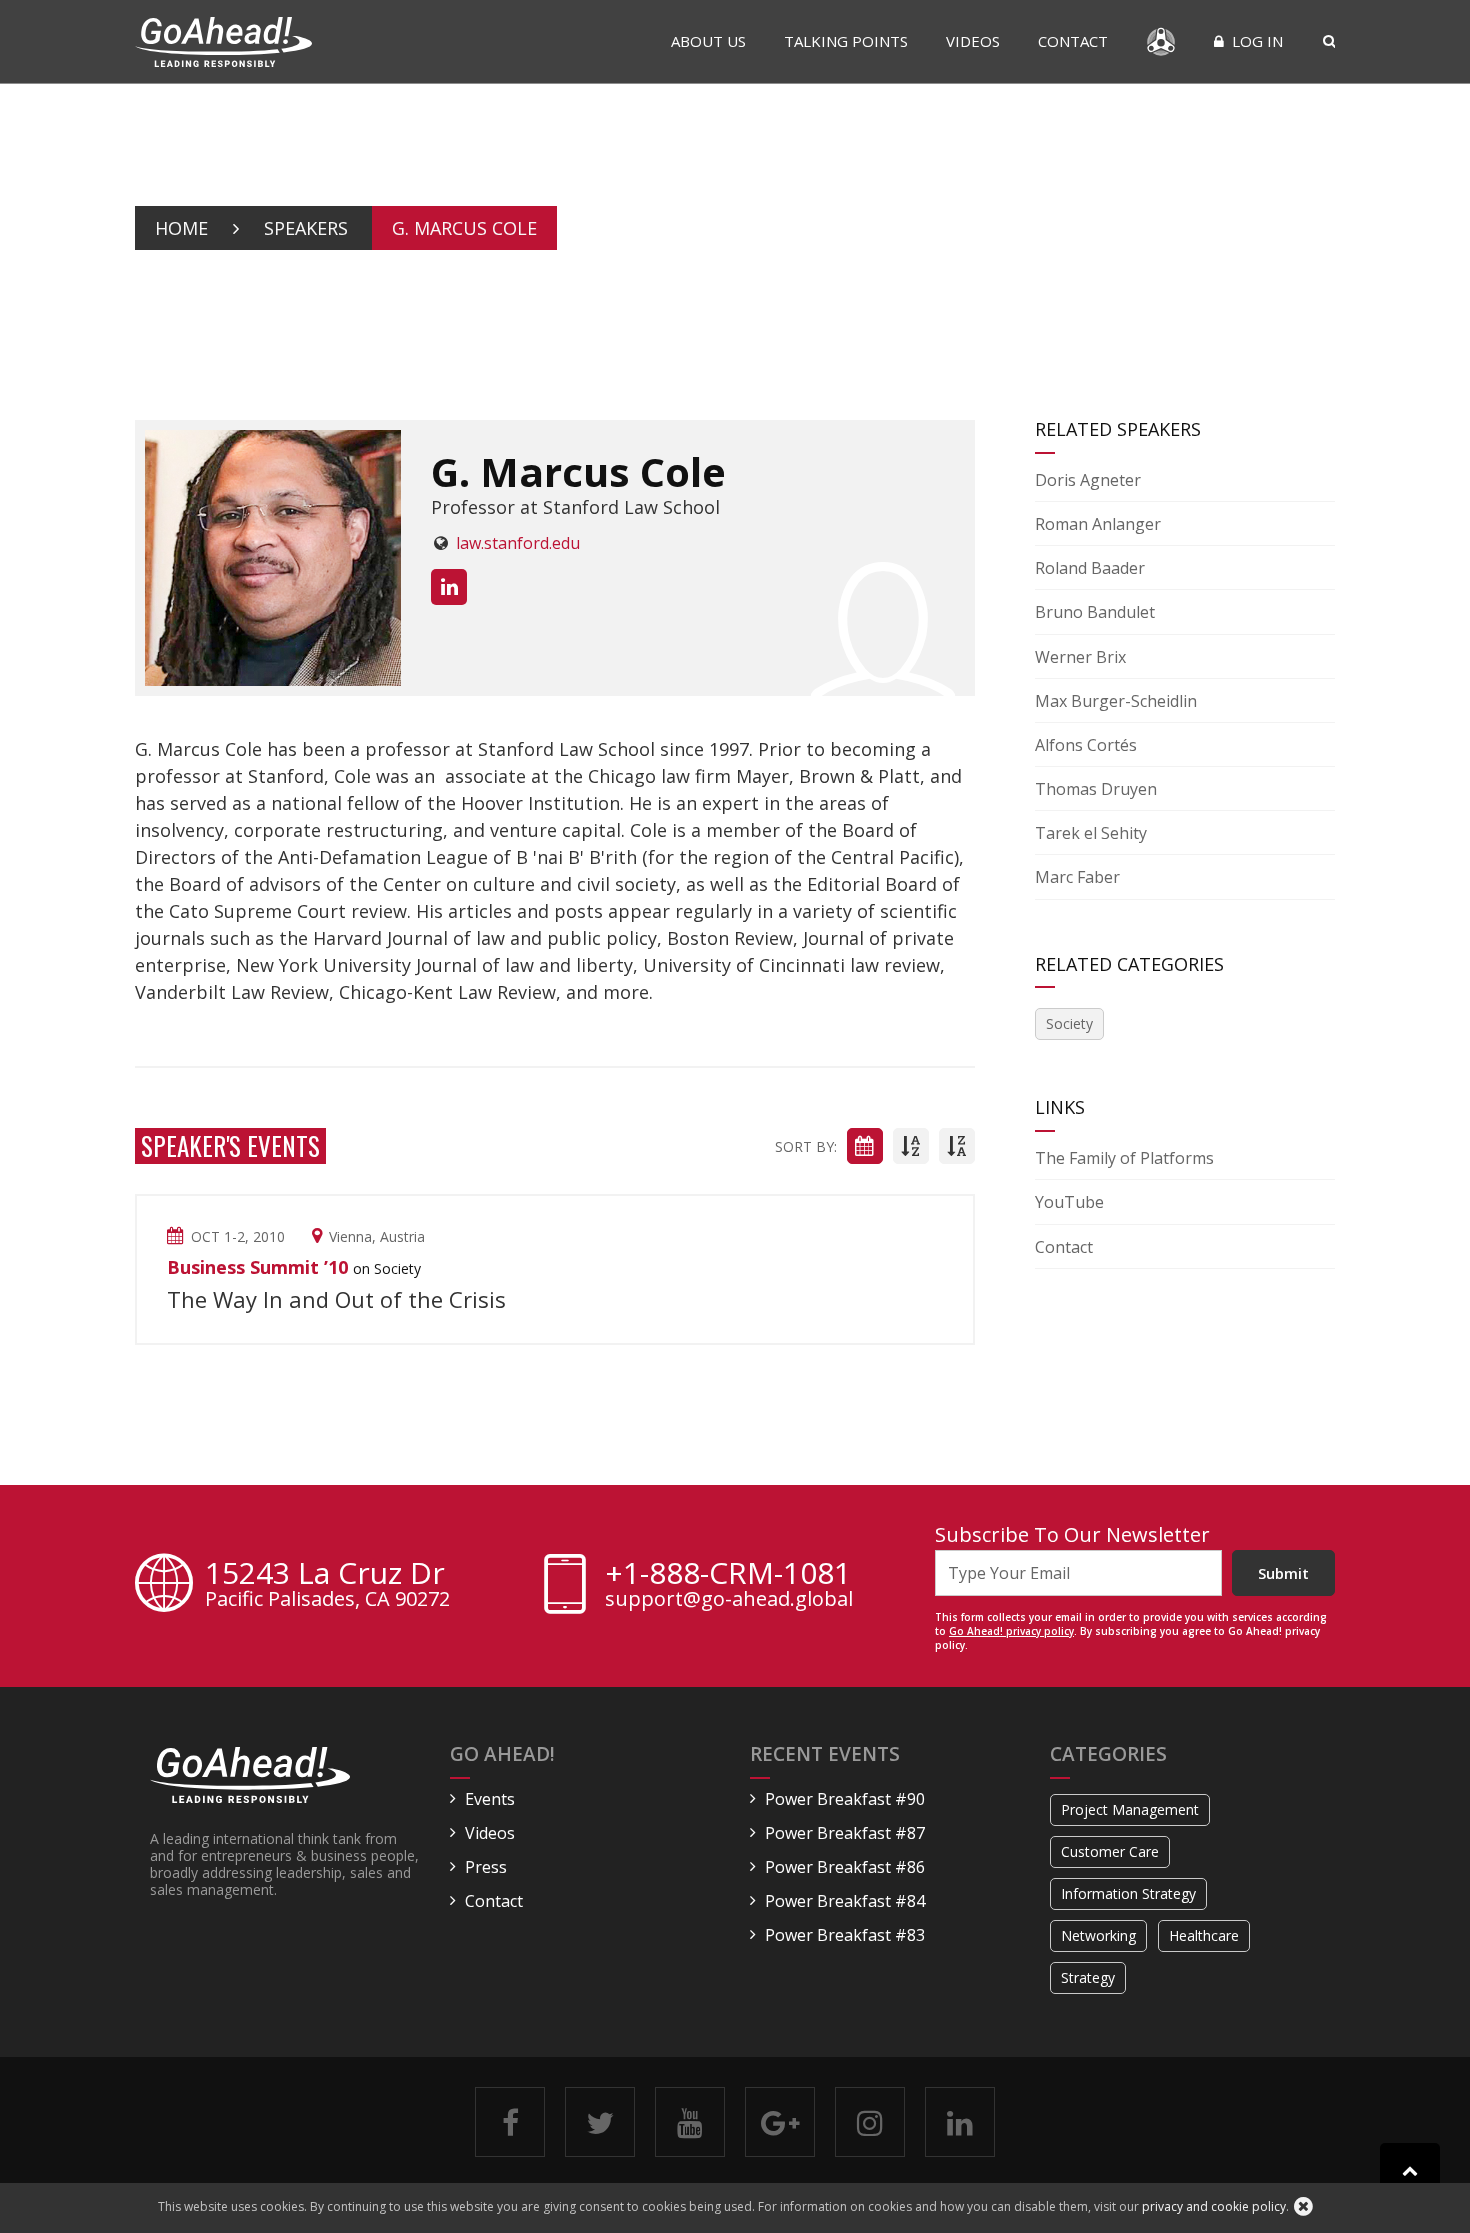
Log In (1255, 41)
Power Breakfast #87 (845, 1833)
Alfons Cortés (1086, 745)
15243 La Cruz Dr (327, 1586)
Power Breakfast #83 (845, 1935)
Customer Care (1110, 1851)
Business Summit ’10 (257, 1267)
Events (490, 1799)
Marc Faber (1077, 877)
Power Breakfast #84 (845, 1901)
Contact (1073, 41)
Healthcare (1204, 1935)
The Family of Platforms (1124, 1158)
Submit (1283, 1573)
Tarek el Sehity (1091, 833)
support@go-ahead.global (729, 1599)
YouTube (1069, 1202)
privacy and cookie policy (1214, 2206)
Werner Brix (1080, 657)
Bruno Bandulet (1095, 612)
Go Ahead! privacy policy (1011, 1631)
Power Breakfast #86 (845, 1867)
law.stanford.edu (518, 543)
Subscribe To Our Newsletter (1072, 1534)
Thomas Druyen (1096, 789)
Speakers (306, 228)
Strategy (1088, 1977)
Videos (973, 41)
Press (486, 1867)
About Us (708, 41)
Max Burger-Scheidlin (1116, 701)
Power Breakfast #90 (845, 1799)
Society (1069, 1023)
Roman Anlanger (1098, 524)
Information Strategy (1128, 1893)
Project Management (1130, 1809)
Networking (1098, 1935)
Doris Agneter (1088, 480)
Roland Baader (1090, 568)
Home (181, 228)
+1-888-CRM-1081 (728, 1573)
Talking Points (846, 41)
